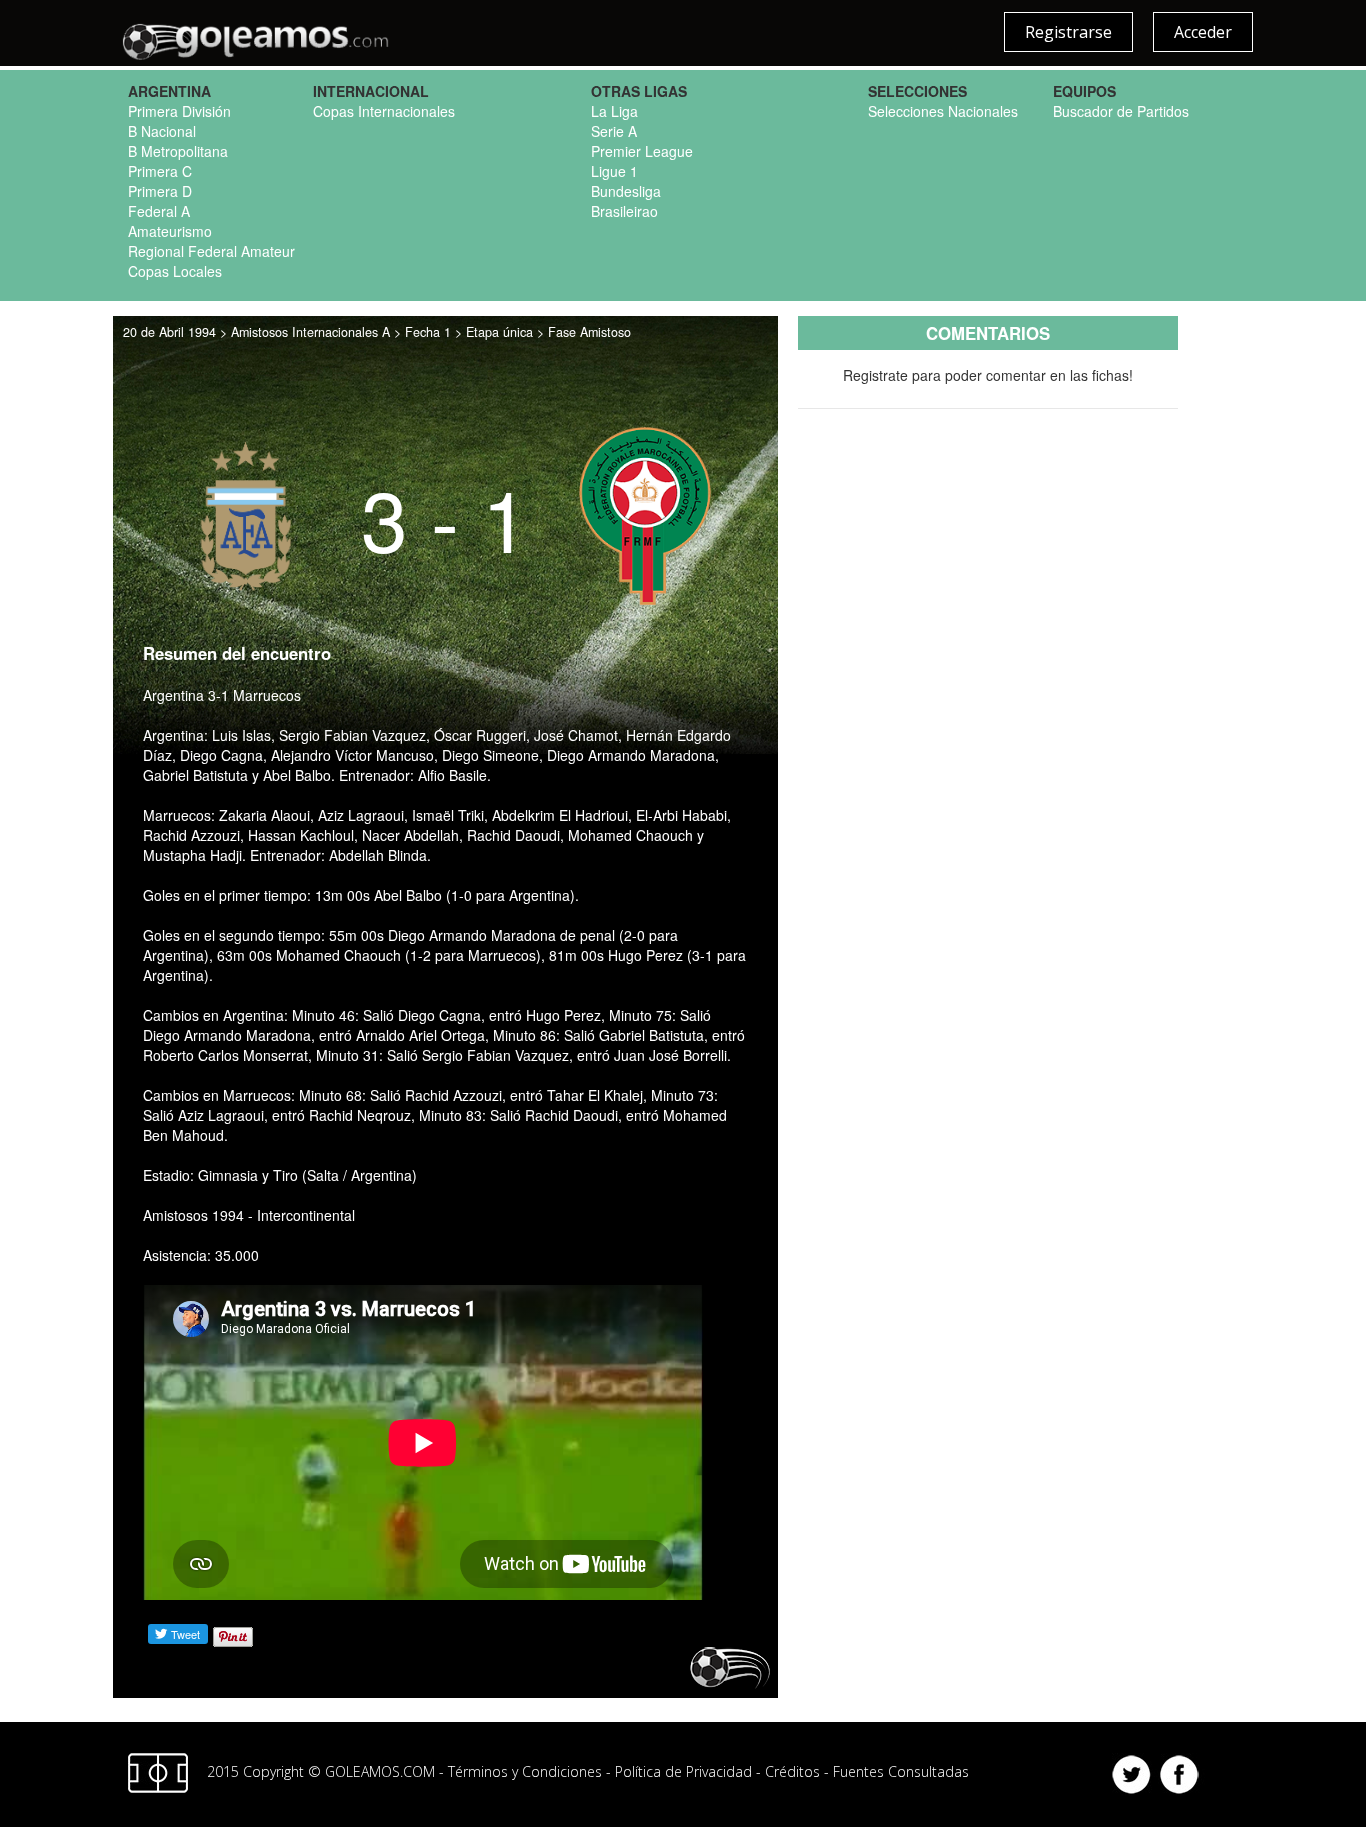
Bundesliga (626, 191)
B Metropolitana (178, 151)
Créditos (792, 1771)
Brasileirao (624, 211)
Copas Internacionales (384, 111)
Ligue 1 (614, 171)
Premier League (642, 151)
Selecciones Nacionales (943, 111)
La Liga (614, 111)
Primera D (160, 191)
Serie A (614, 131)
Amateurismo (170, 231)
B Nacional (162, 131)
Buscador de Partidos (1121, 111)
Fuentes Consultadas (901, 1771)
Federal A (159, 211)
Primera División (179, 111)
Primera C (160, 171)
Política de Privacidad (683, 1771)
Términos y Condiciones (525, 1771)
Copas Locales (175, 271)
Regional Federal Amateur (211, 251)
